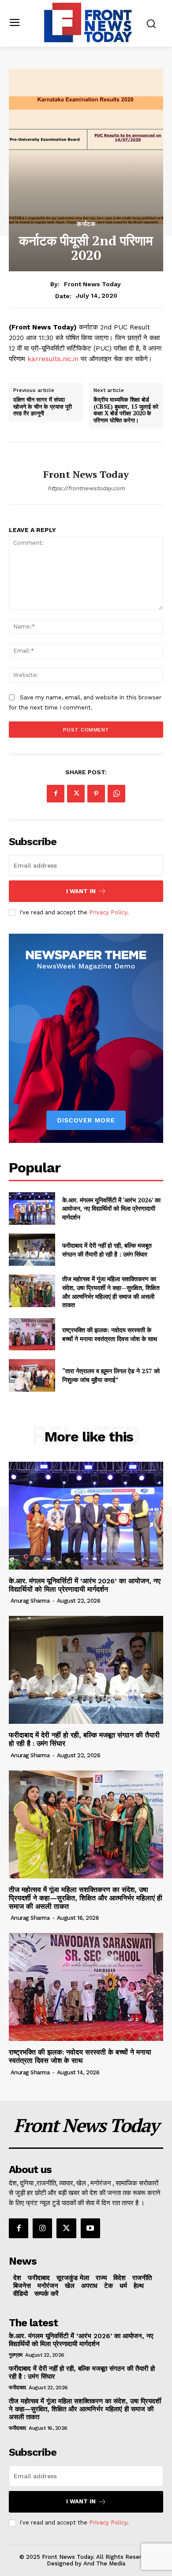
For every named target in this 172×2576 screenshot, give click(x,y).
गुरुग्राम (16, 2355)
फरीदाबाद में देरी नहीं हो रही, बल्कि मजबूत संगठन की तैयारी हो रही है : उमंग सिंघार (107, 1250)
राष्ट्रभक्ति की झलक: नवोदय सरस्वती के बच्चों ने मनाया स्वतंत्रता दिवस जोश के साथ (110, 1334)
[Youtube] (90, 2228)
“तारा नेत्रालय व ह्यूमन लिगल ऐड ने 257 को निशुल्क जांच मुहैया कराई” (111, 1375)
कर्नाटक (86, 224)
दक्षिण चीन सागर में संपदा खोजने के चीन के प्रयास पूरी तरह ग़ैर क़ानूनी (43, 407)
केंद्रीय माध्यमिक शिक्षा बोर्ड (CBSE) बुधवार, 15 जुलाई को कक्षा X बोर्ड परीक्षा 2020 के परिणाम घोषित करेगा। (126, 410)
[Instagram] (42, 2228)
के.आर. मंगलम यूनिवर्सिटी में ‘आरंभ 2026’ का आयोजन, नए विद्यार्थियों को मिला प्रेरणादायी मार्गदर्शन (111, 1209)
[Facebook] (56, 794)
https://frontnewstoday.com (86, 488)
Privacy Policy (108, 912)
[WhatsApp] (116, 794)
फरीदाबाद (17, 2388)
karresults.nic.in (53, 359)
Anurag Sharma (30, 1601)
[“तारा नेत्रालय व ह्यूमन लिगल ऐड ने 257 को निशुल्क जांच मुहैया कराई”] (32, 1375)
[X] (76, 794)
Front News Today (92, 284)
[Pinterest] (96, 794)
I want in (81, 891)
